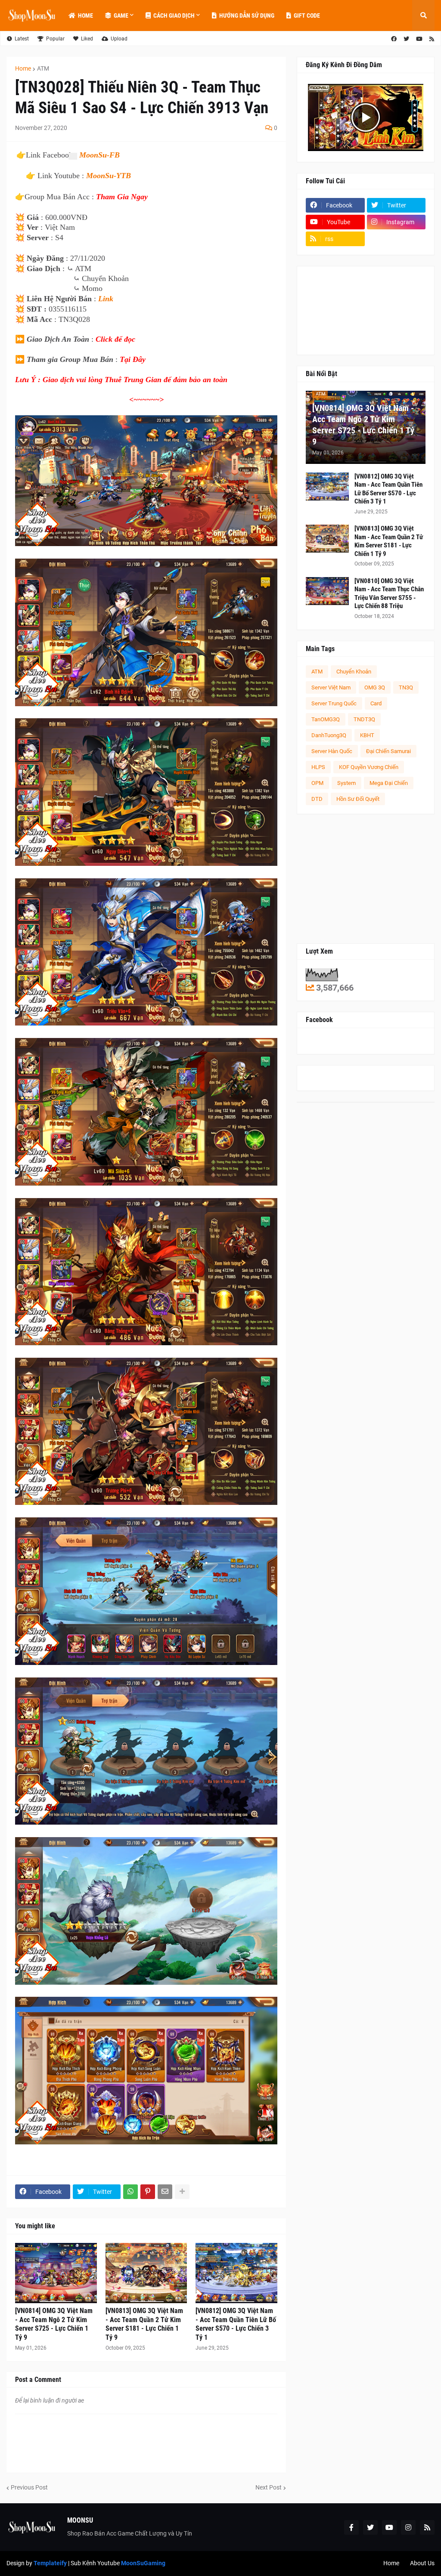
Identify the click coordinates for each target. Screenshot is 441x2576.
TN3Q (406, 687)
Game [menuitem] (121, 15)
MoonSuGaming (143, 2563)
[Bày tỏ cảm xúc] (72, 156)
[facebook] (394, 39)
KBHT (367, 735)
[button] (423, 15)
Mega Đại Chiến (389, 783)
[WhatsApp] (130, 2192)
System (346, 783)
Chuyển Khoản (354, 672)
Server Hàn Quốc (332, 751)
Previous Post (29, 2487)
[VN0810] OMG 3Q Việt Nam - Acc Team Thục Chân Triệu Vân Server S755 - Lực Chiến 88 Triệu (389, 594)
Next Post (269, 2487)
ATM (43, 68)
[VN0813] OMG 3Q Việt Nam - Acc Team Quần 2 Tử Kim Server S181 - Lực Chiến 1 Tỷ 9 (144, 2324)
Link (106, 299)
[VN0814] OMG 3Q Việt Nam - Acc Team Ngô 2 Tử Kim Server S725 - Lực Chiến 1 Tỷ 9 (54, 2324)
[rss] (432, 39)
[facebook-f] (351, 2527)
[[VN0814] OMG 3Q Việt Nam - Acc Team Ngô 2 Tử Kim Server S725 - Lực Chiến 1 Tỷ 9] (56, 2273)
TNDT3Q (364, 719)
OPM (317, 783)
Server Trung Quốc (334, 703)
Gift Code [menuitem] (307, 15)
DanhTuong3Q (329, 735)
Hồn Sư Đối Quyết (358, 799)
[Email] (165, 2192)
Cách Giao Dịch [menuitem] (174, 15)
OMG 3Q (375, 687)
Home (23, 68)
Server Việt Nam (331, 687)
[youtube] (419, 39)
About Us (422, 2563)
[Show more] (182, 2192)
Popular (55, 39)
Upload (119, 39)
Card (376, 703)
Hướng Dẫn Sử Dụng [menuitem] (247, 15)
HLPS (318, 767)
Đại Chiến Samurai (388, 751)
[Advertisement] (366, 879)
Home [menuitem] (85, 15)
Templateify (50, 2563)
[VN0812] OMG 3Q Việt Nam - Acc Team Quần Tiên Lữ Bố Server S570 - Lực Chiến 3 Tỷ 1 (236, 2324)
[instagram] (408, 2527)
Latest (22, 39)
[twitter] (406, 39)
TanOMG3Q (326, 719)
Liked (87, 39)
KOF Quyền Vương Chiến (369, 767)
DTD (317, 799)
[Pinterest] (148, 2192)
